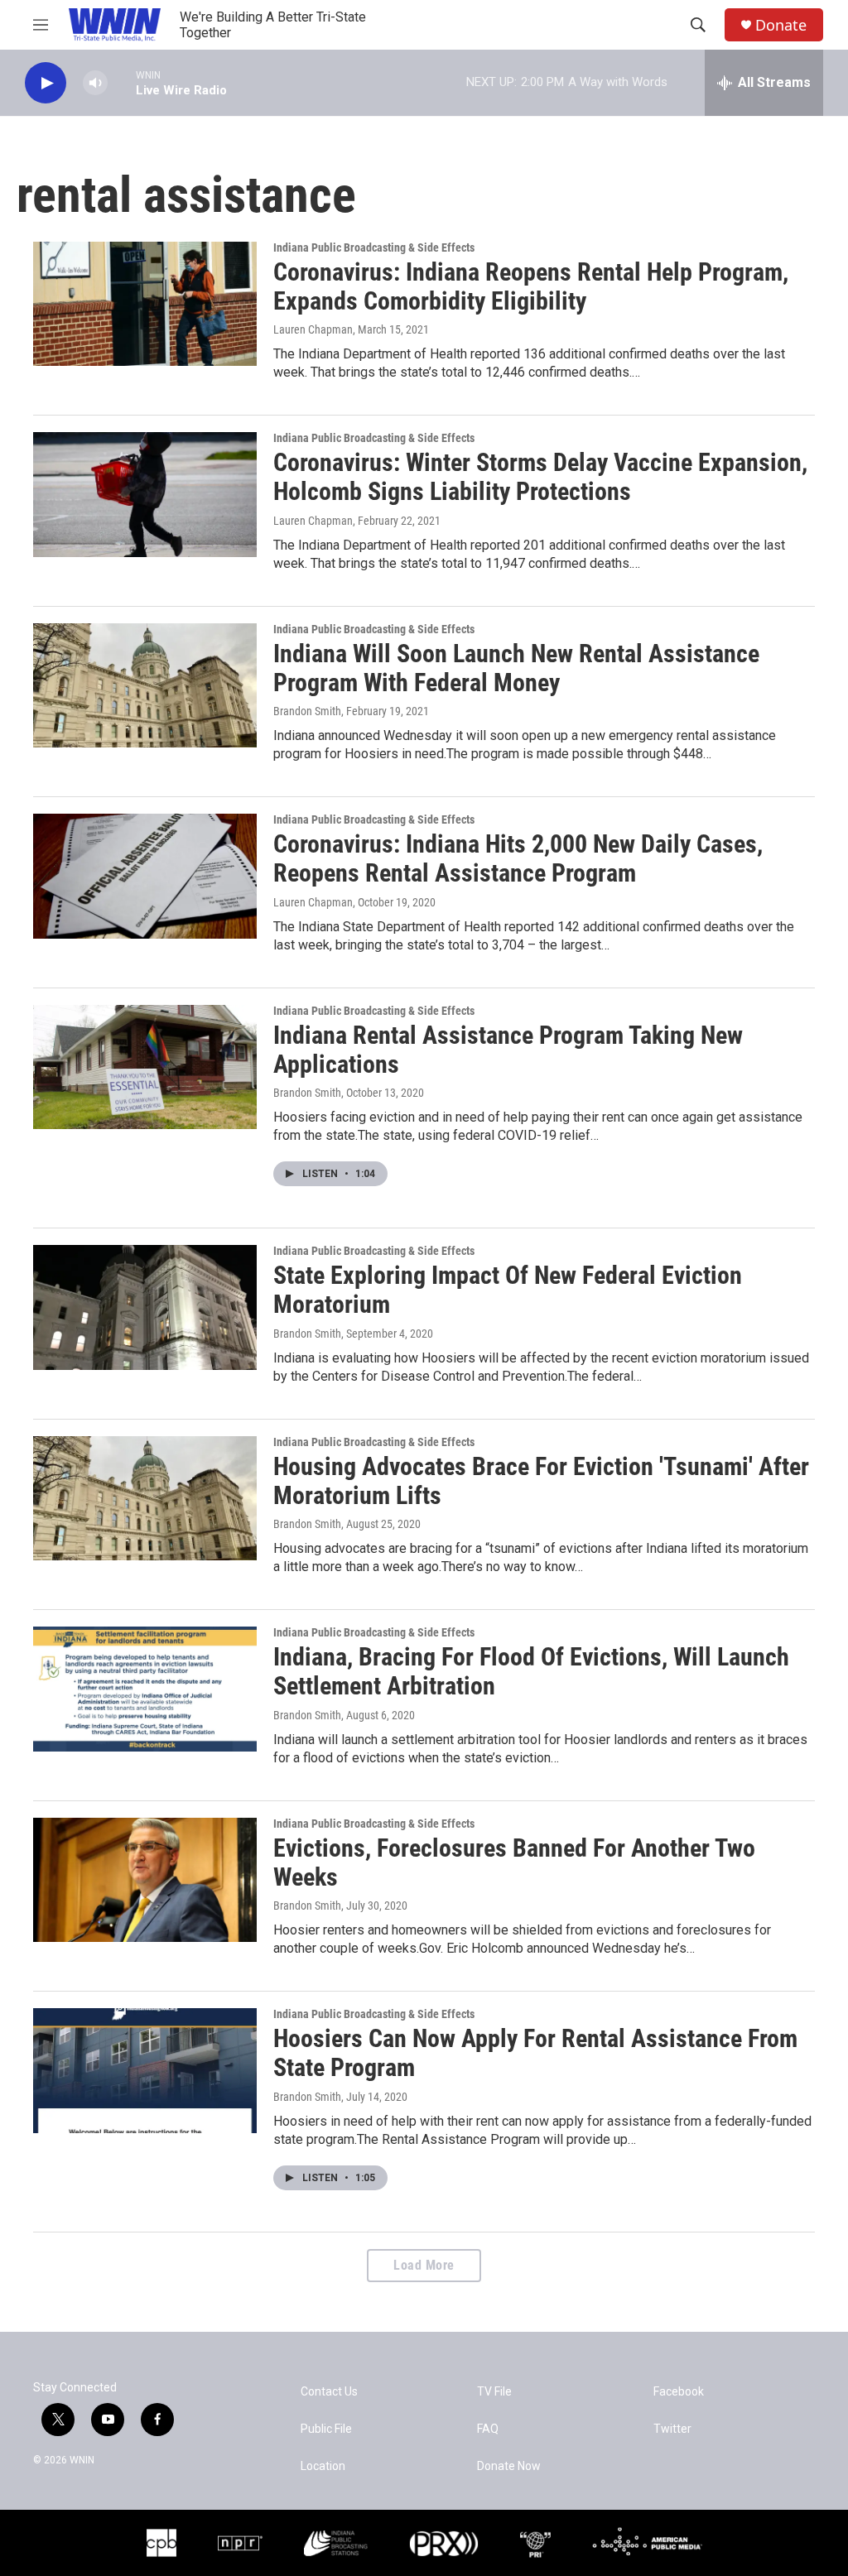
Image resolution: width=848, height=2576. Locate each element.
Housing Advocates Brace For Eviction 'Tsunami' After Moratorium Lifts (541, 1481)
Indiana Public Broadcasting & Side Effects (374, 248)
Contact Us (329, 2392)
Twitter (672, 2429)
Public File (326, 2429)
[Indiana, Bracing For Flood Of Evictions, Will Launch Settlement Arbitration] (145, 1689)
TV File (494, 2392)
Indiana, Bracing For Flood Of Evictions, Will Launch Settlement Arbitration (531, 1671)
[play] (46, 83)
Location (323, 2466)
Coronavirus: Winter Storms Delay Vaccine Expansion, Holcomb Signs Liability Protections (540, 477)
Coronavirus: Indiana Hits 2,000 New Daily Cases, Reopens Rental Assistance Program (518, 858)
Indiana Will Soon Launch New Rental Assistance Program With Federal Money (516, 668)
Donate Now (509, 2466)
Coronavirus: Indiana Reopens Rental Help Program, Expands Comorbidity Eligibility (531, 286)
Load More (424, 2265)
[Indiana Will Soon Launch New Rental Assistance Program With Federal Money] (145, 685)
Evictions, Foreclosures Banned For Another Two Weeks (514, 1862)
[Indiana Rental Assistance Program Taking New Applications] (145, 1067)
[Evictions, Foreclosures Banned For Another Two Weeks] (145, 1880)
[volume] (95, 83)
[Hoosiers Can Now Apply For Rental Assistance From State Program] (145, 2070)
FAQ (488, 2429)
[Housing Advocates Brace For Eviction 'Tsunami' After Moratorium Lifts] (145, 1498)
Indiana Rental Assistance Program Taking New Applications (508, 1050)
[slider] (122, 82)
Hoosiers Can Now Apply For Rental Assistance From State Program (535, 2053)
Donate (781, 25)
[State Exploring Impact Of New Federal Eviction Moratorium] (145, 1307)
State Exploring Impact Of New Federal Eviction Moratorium (508, 1290)
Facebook (679, 2392)
